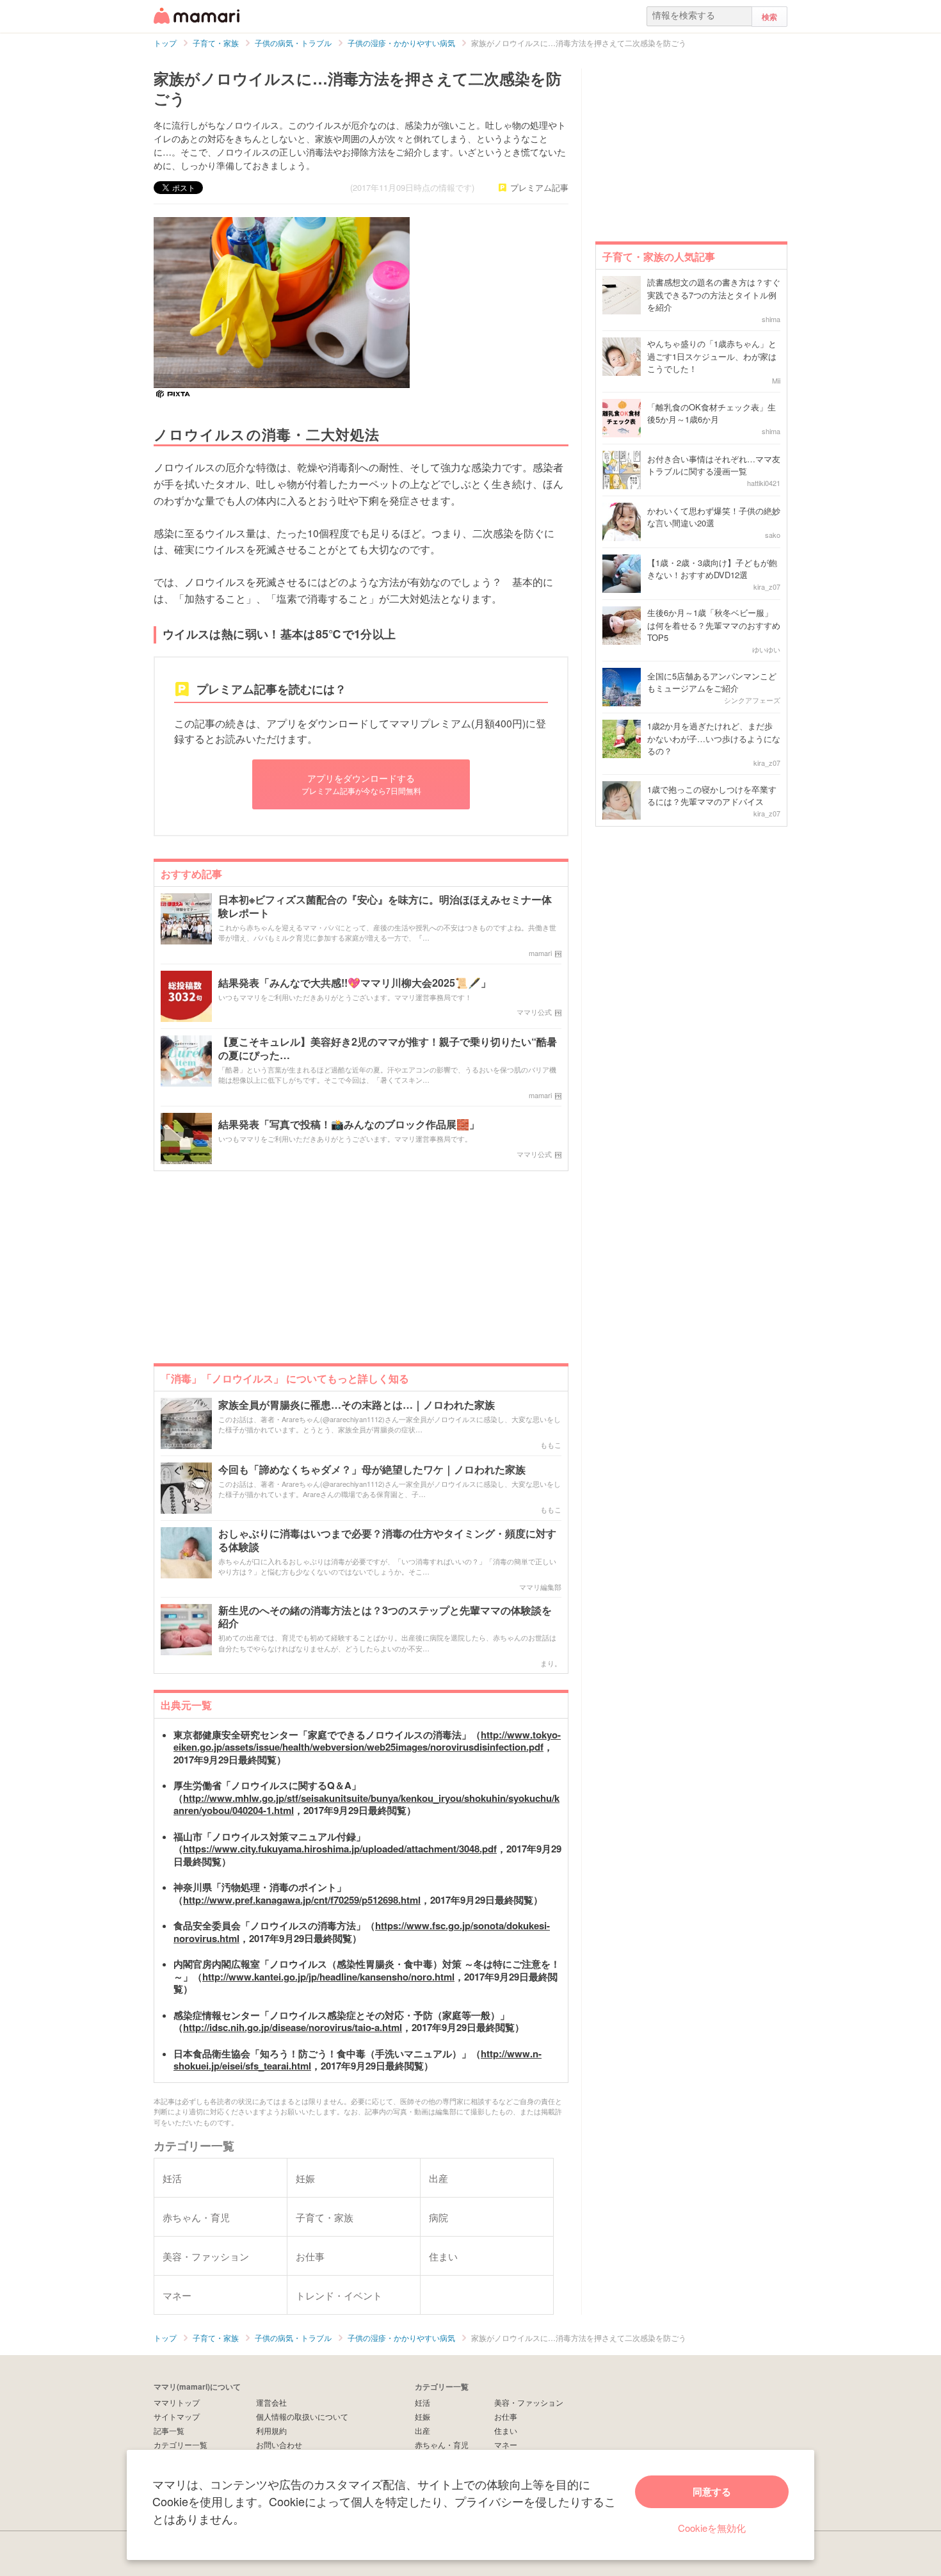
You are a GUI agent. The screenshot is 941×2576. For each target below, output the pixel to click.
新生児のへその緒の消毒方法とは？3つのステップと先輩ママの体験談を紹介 (385, 1617)
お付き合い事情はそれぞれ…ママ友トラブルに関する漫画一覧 (714, 465)
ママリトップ (177, 2402)
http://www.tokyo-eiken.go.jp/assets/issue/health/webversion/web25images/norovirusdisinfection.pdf (367, 1741)
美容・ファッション (529, 2402)
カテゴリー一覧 (181, 2444)
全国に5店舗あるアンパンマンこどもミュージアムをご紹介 (712, 682)
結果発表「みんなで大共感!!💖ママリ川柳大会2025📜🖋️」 (355, 983)
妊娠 (422, 2416)
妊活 (422, 2402)
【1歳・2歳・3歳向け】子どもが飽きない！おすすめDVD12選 (712, 569)
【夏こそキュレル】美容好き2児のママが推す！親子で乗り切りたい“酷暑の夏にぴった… (388, 1049)
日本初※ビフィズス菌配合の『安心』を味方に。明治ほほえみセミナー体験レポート (385, 907)
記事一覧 (169, 2430)
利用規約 (271, 2430)
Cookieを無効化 (712, 2528)
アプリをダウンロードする (361, 783)
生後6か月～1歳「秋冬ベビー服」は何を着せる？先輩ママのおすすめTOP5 (714, 625)
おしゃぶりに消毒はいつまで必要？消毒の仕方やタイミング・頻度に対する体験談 (387, 1541)
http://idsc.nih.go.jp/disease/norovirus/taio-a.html (293, 2027)
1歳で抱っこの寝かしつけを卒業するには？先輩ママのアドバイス (712, 796)
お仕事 (506, 2416)
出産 (422, 2430)
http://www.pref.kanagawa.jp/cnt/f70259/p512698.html (302, 1900)
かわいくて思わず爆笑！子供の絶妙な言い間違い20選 (714, 517)
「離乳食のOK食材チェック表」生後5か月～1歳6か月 (712, 413)
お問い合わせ (279, 2444)
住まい (506, 2430)
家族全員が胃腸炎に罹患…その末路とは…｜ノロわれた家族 (357, 1405)
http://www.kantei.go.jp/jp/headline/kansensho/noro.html (328, 1977)
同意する (712, 2491)
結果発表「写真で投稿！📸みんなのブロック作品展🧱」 (349, 1125)
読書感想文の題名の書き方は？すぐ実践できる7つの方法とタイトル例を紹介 (714, 295)
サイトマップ (177, 2416)
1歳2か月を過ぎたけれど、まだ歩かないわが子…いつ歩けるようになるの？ (714, 738)
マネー (506, 2444)
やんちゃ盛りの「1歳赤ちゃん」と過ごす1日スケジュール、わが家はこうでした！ (712, 356)
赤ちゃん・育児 (442, 2444)
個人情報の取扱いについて (302, 2416)
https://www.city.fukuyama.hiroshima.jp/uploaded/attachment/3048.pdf (340, 1849)
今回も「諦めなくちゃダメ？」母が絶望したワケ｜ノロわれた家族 (372, 1470)
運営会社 (271, 2402)
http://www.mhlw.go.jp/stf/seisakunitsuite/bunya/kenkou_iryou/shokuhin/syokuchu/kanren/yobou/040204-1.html (366, 1804)
